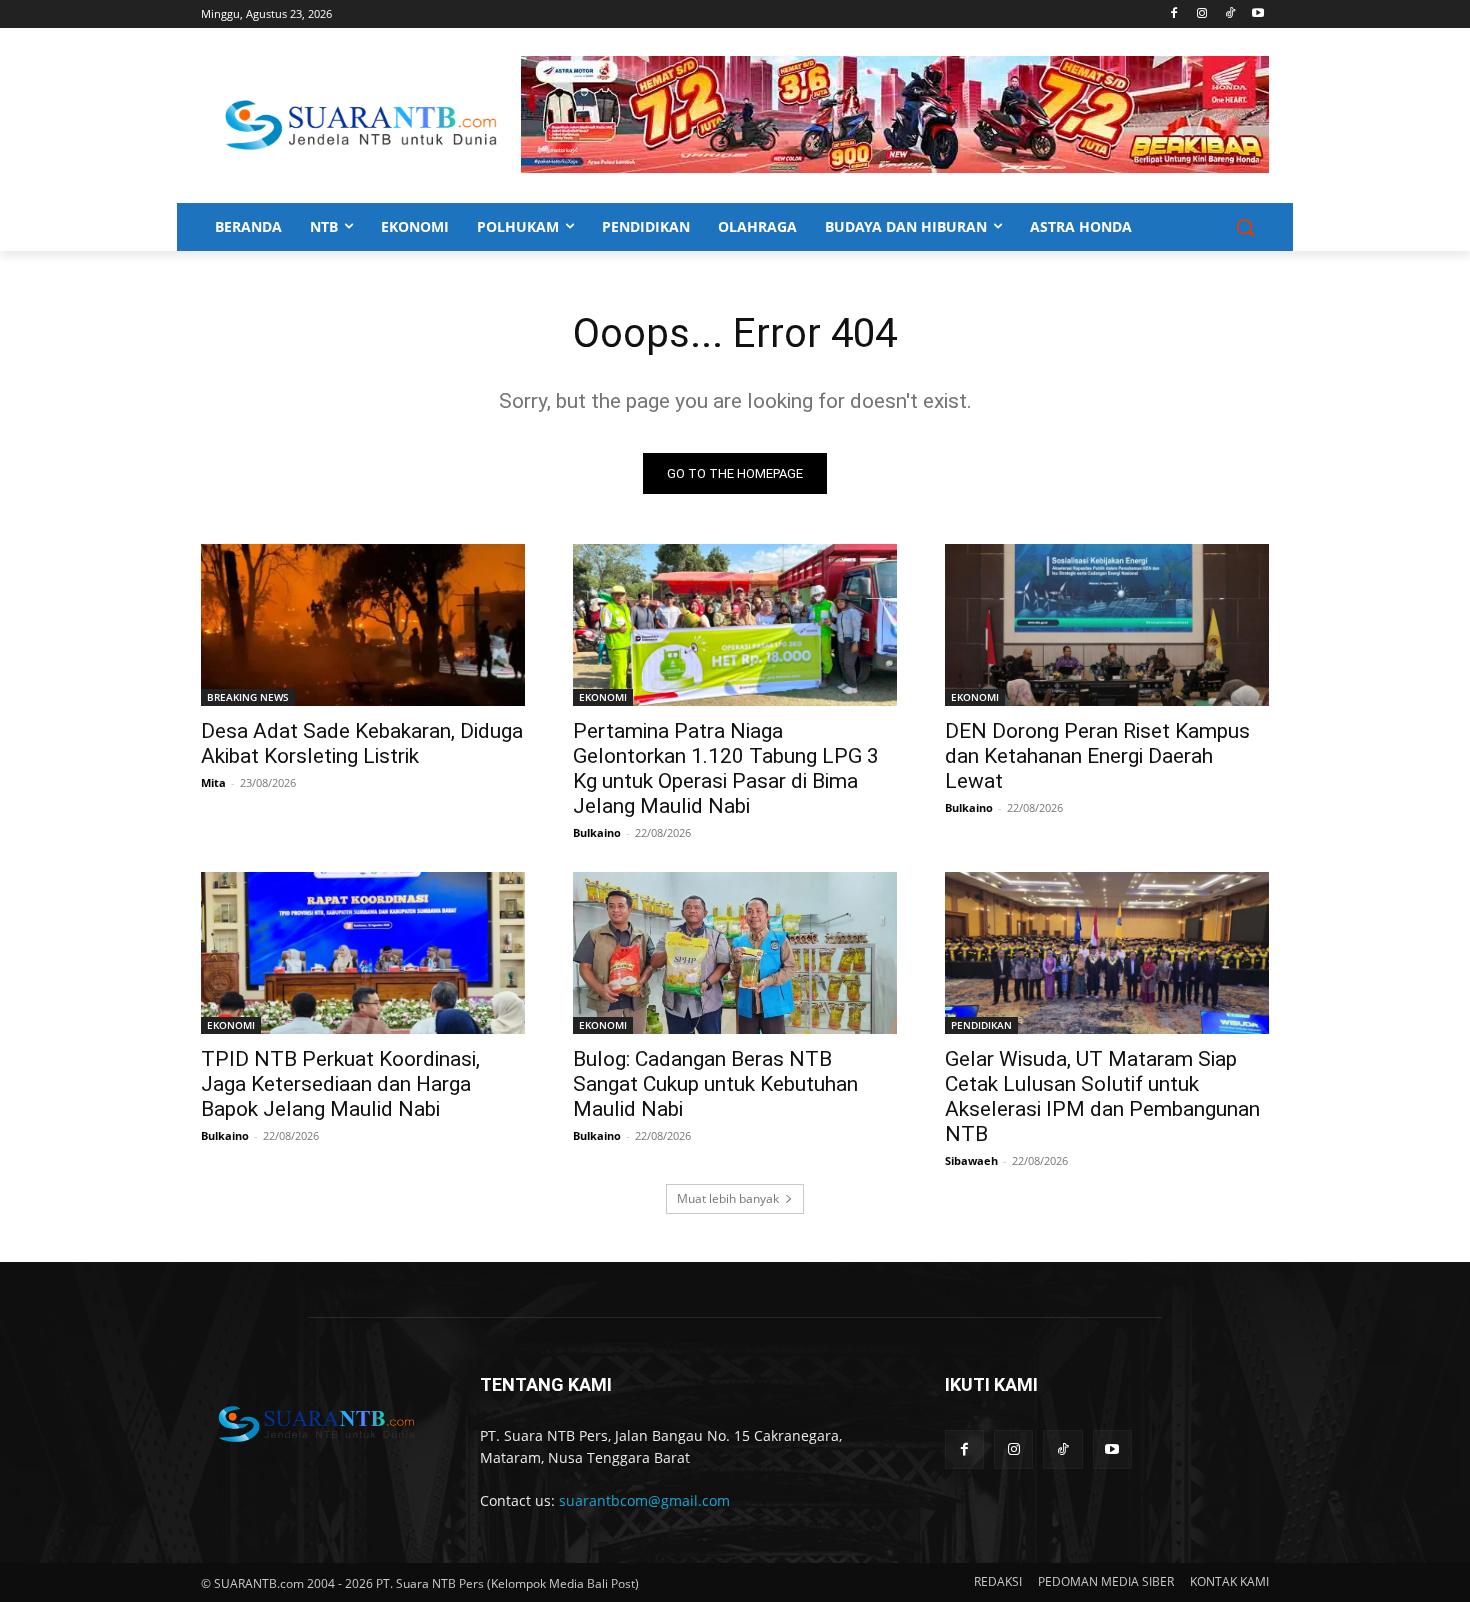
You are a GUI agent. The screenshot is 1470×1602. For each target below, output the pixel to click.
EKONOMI (603, 697)
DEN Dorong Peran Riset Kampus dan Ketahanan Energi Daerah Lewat (1097, 756)
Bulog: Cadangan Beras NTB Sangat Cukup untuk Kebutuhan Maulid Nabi (715, 1084)
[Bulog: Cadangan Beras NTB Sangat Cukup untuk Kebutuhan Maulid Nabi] (735, 953)
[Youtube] (1257, 14)
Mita (213, 782)
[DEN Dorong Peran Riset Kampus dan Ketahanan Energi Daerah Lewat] (1107, 625)
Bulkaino (597, 832)
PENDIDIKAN (981, 1025)
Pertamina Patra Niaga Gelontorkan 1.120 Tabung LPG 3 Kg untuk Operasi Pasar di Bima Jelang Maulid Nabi (726, 768)
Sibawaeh (971, 1160)
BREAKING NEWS (248, 697)
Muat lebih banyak (728, 1198)
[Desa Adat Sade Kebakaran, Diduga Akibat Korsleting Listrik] (363, 625)
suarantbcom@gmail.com (644, 1500)
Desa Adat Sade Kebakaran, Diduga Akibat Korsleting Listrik (362, 743)
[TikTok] (1229, 14)
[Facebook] (1174, 14)
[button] (1245, 227)
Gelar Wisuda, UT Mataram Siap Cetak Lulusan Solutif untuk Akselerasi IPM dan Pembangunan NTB (1102, 1096)
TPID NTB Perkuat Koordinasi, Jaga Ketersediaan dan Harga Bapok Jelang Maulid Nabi (340, 1084)
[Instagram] (1202, 14)
